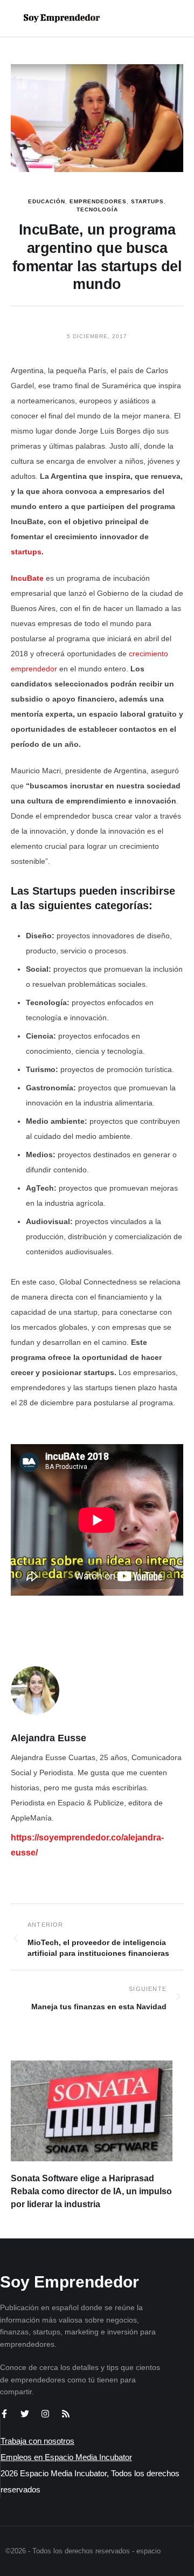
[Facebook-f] (4, 2414)
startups (26, 552)
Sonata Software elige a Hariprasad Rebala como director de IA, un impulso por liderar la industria (91, 2191)
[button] (152, 18)
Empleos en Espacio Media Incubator (66, 2457)
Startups (147, 201)
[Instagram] (45, 2414)
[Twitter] (25, 2414)
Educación (47, 201)
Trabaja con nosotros (37, 2441)
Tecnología (97, 209)
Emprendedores (98, 201)
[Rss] (66, 2414)
